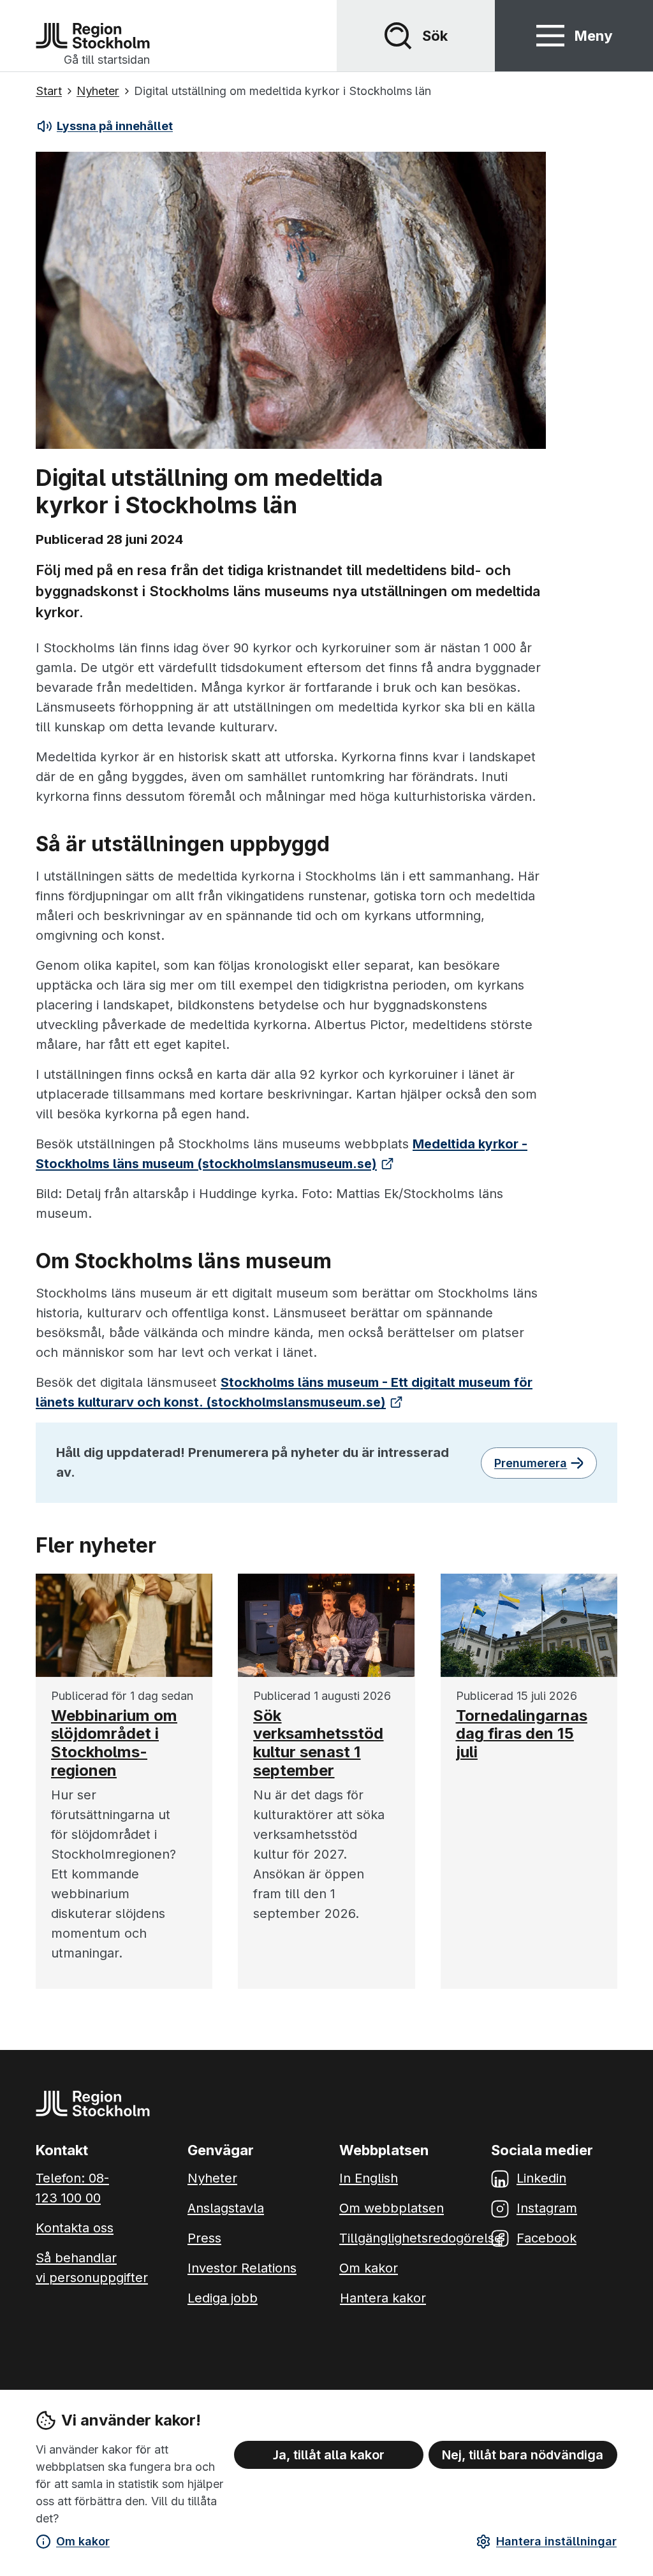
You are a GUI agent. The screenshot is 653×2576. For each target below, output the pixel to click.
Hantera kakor (383, 2298)
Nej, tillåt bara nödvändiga (523, 2455)
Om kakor (83, 2541)
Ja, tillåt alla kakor (329, 2455)
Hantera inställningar (556, 2541)
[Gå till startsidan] (93, 36)
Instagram (547, 2208)
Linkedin (541, 2178)
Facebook (547, 2238)
